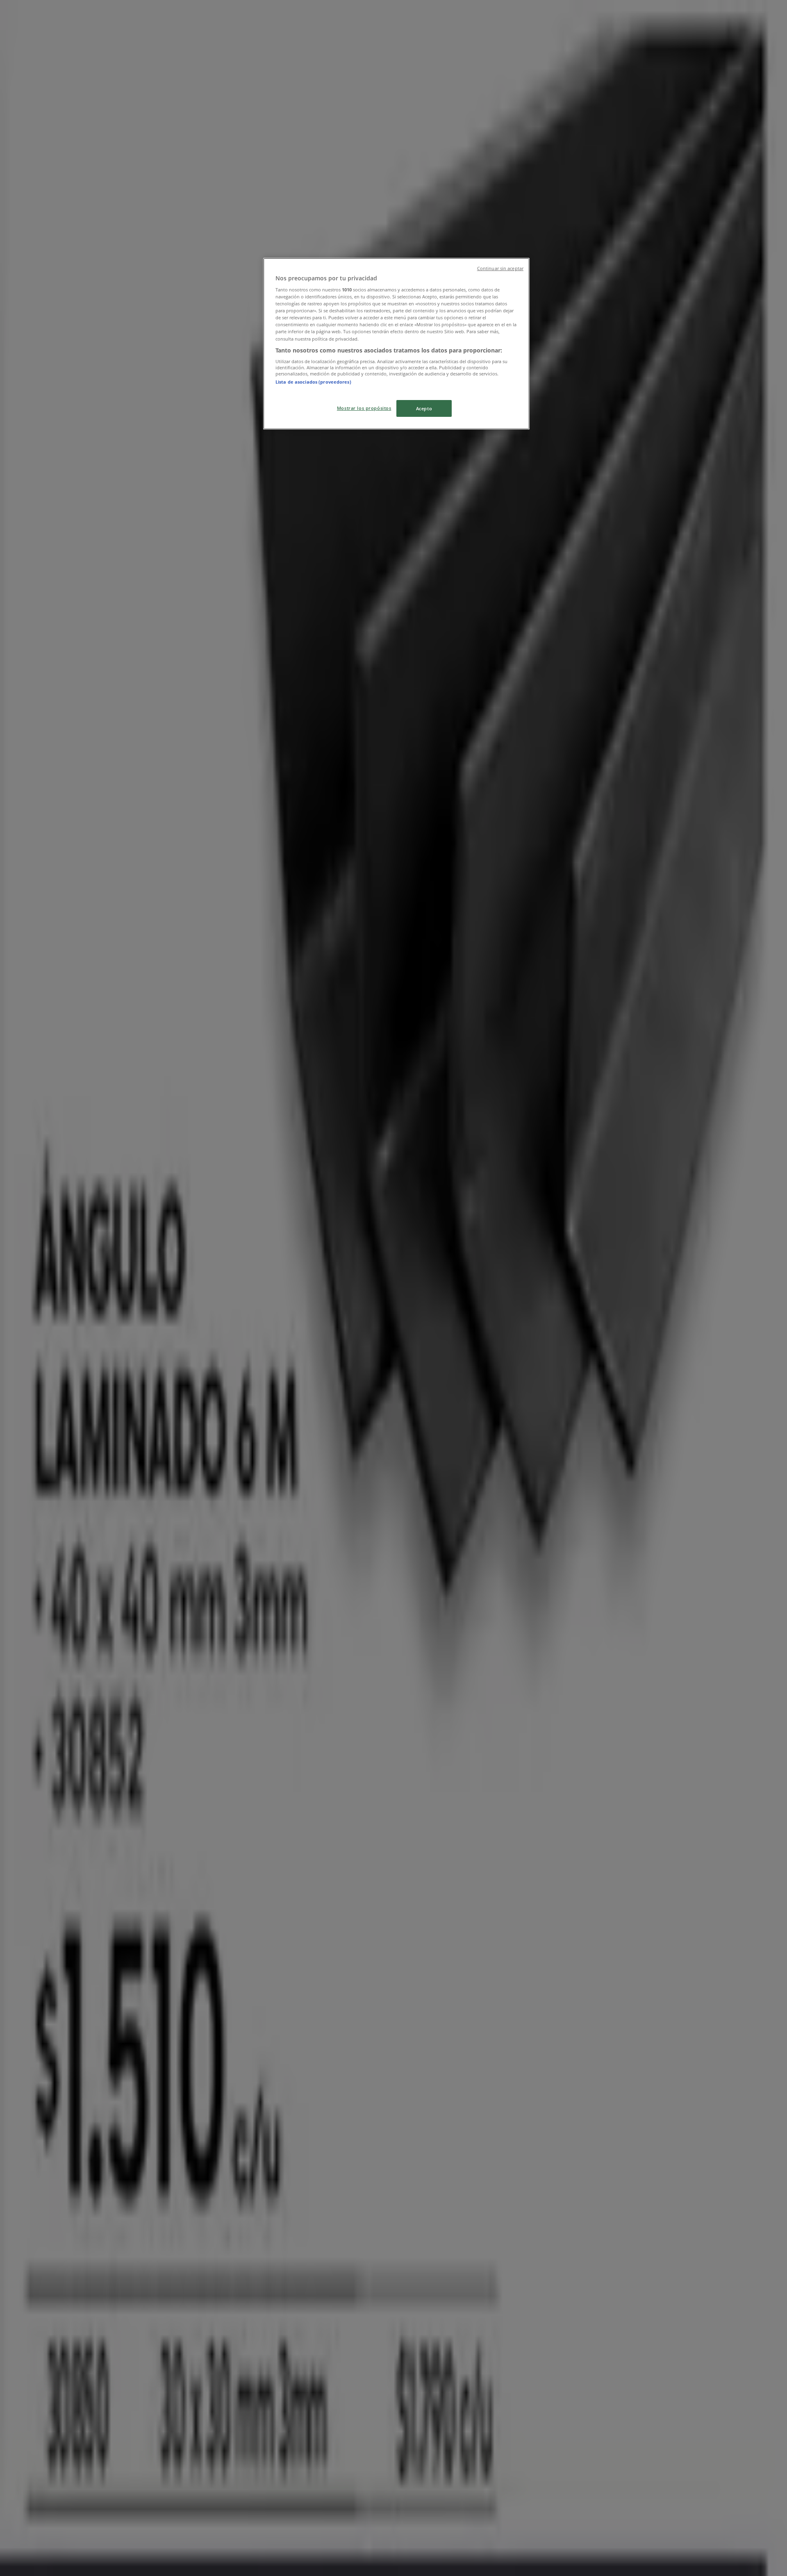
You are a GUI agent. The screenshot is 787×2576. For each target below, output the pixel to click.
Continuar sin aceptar (500, 268)
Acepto (424, 408)
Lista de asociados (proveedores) (313, 382)
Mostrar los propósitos (364, 408)
